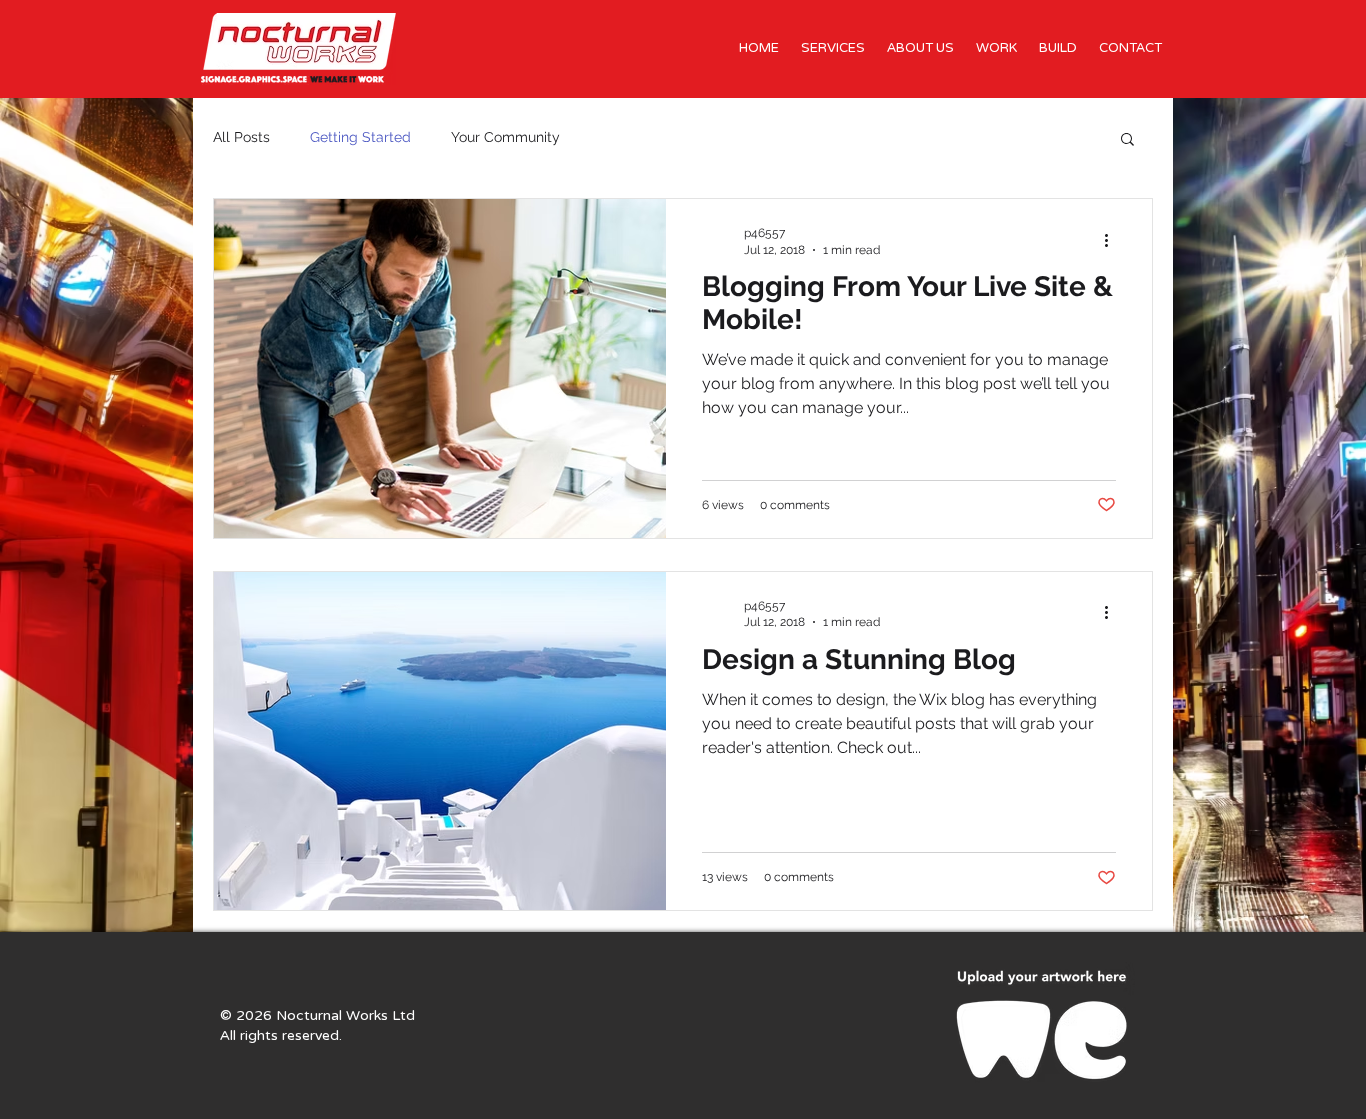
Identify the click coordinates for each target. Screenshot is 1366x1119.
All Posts (241, 137)
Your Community (505, 137)
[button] (1127, 140)
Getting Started (360, 137)
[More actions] (1113, 240)
